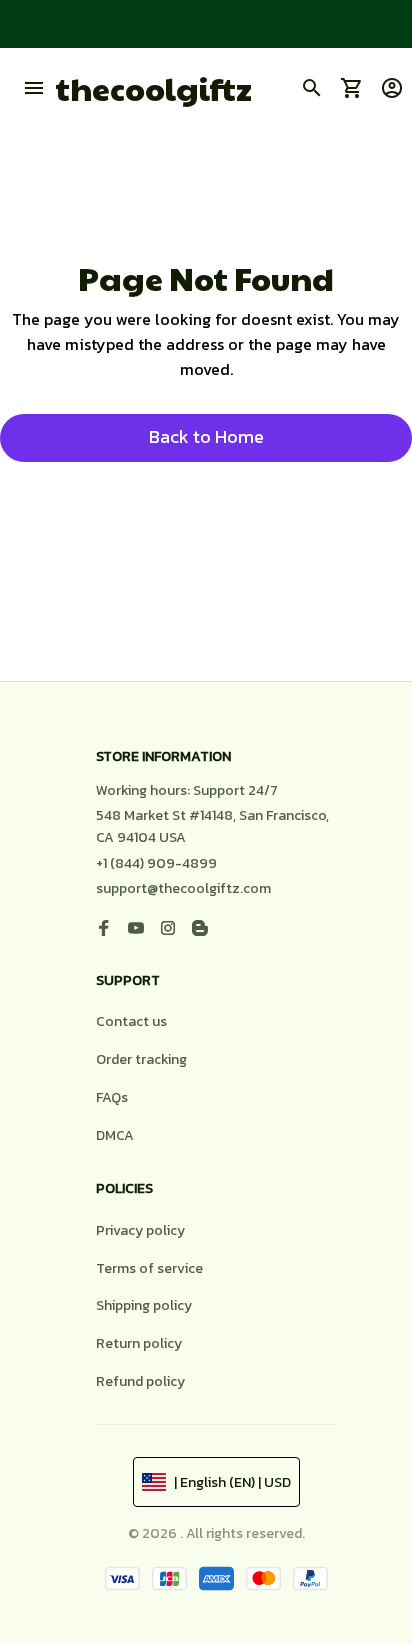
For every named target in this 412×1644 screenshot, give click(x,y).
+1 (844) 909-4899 (156, 863)
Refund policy (140, 1381)
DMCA (115, 1135)
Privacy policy (140, 1230)
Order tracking (141, 1059)
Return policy (139, 1343)
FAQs (112, 1097)
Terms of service (149, 1268)
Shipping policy (144, 1305)
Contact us (131, 1021)
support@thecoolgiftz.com (183, 888)
